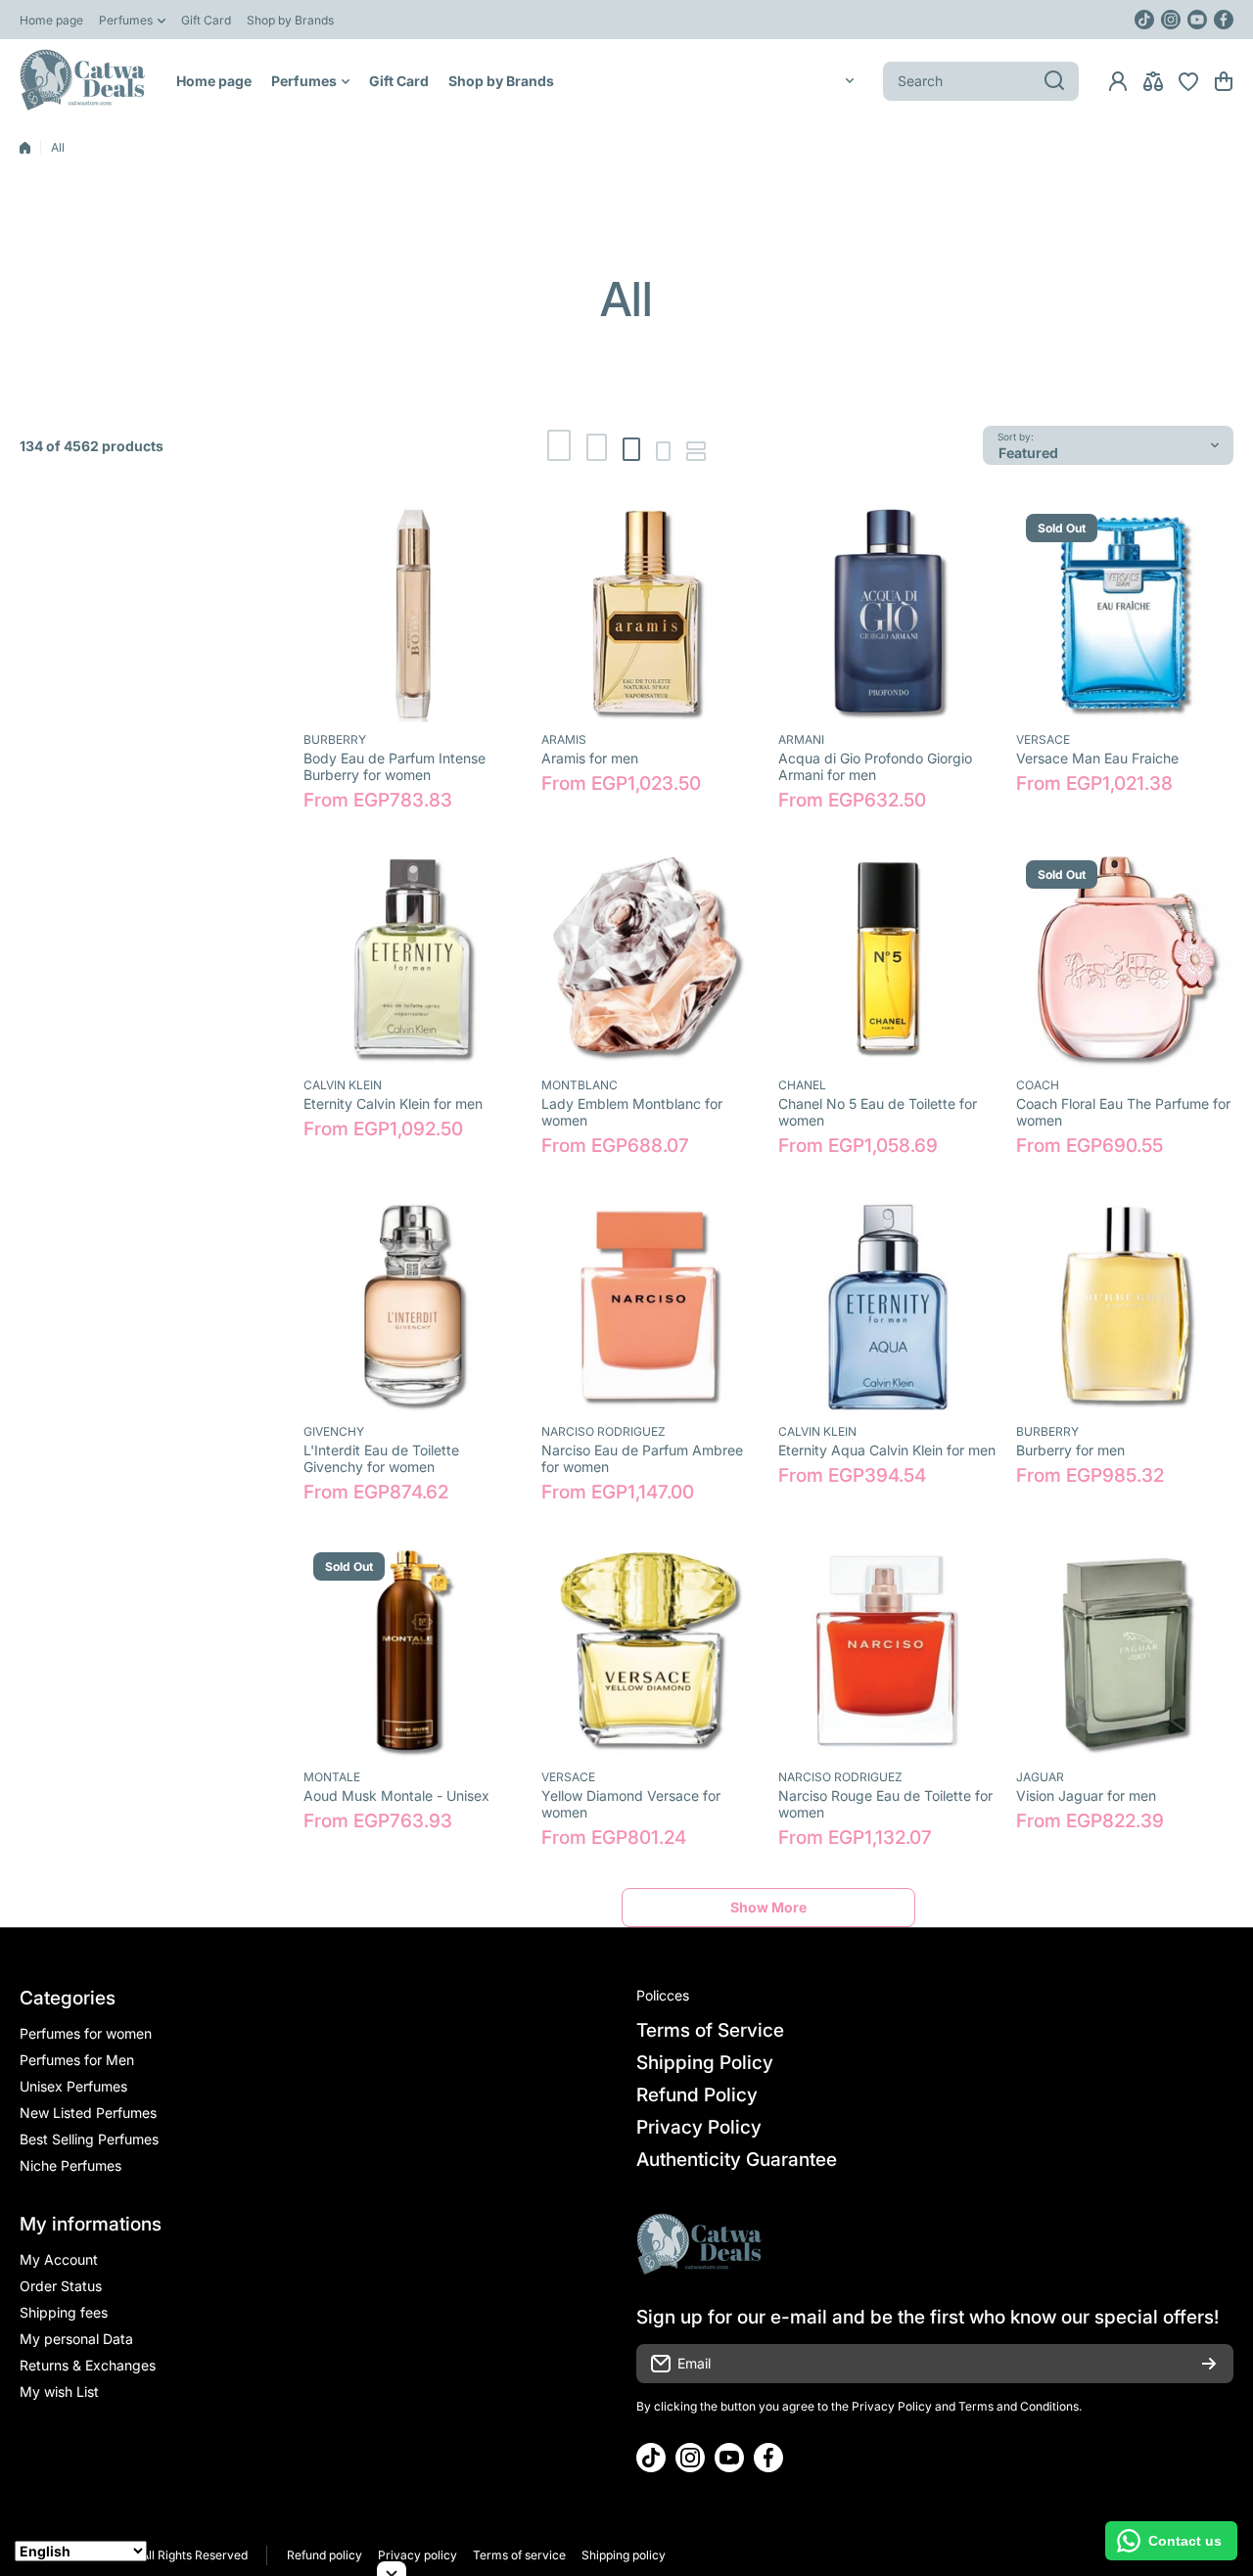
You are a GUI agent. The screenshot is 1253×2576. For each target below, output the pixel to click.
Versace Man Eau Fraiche (1097, 758)
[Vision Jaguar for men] (1125, 1652)
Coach (1038, 1085)
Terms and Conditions (1019, 2406)
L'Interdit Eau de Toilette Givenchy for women (381, 1458)
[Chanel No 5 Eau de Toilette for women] (887, 960)
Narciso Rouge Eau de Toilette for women (885, 1804)
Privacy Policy (892, 2406)
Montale (332, 1777)
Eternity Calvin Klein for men (393, 1104)
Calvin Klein (343, 1085)
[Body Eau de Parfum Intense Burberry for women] (413, 613)
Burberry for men (1070, 1450)
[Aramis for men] (650, 613)
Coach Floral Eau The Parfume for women (1123, 1112)
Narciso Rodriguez (603, 1431)
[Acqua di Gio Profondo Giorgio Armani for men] (887, 613)
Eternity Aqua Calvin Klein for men (887, 1450)
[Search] (1054, 81)
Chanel (802, 1085)
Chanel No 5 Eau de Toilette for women (878, 1112)
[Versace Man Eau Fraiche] (1125, 613)
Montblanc (580, 1085)
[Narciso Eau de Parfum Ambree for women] (650, 1305)
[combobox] (981, 81)
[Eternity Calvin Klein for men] (413, 960)
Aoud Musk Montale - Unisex (396, 1795)
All (58, 147)
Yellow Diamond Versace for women (631, 1804)
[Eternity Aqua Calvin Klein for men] (887, 1305)
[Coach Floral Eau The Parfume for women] (1125, 960)
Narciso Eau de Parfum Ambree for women (642, 1458)
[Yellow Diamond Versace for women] (650, 1652)
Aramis (564, 739)
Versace (1043, 739)
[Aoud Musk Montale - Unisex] (413, 1652)
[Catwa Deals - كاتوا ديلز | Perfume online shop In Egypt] (83, 81)
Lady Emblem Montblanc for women (632, 1112)
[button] (1224, 81)
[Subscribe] (1209, 2364)
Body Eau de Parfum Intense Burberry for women (394, 766)
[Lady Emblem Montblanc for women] (650, 960)
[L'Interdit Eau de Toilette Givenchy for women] (413, 1305)
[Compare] (1153, 81)
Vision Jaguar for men (1086, 1795)
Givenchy (334, 1431)
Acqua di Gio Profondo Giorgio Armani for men (875, 766)
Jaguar (1040, 1777)
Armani (801, 739)
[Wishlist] (1188, 81)
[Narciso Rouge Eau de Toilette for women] (887, 1652)
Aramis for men (590, 758)
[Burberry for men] (1125, 1305)
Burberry (335, 739)
